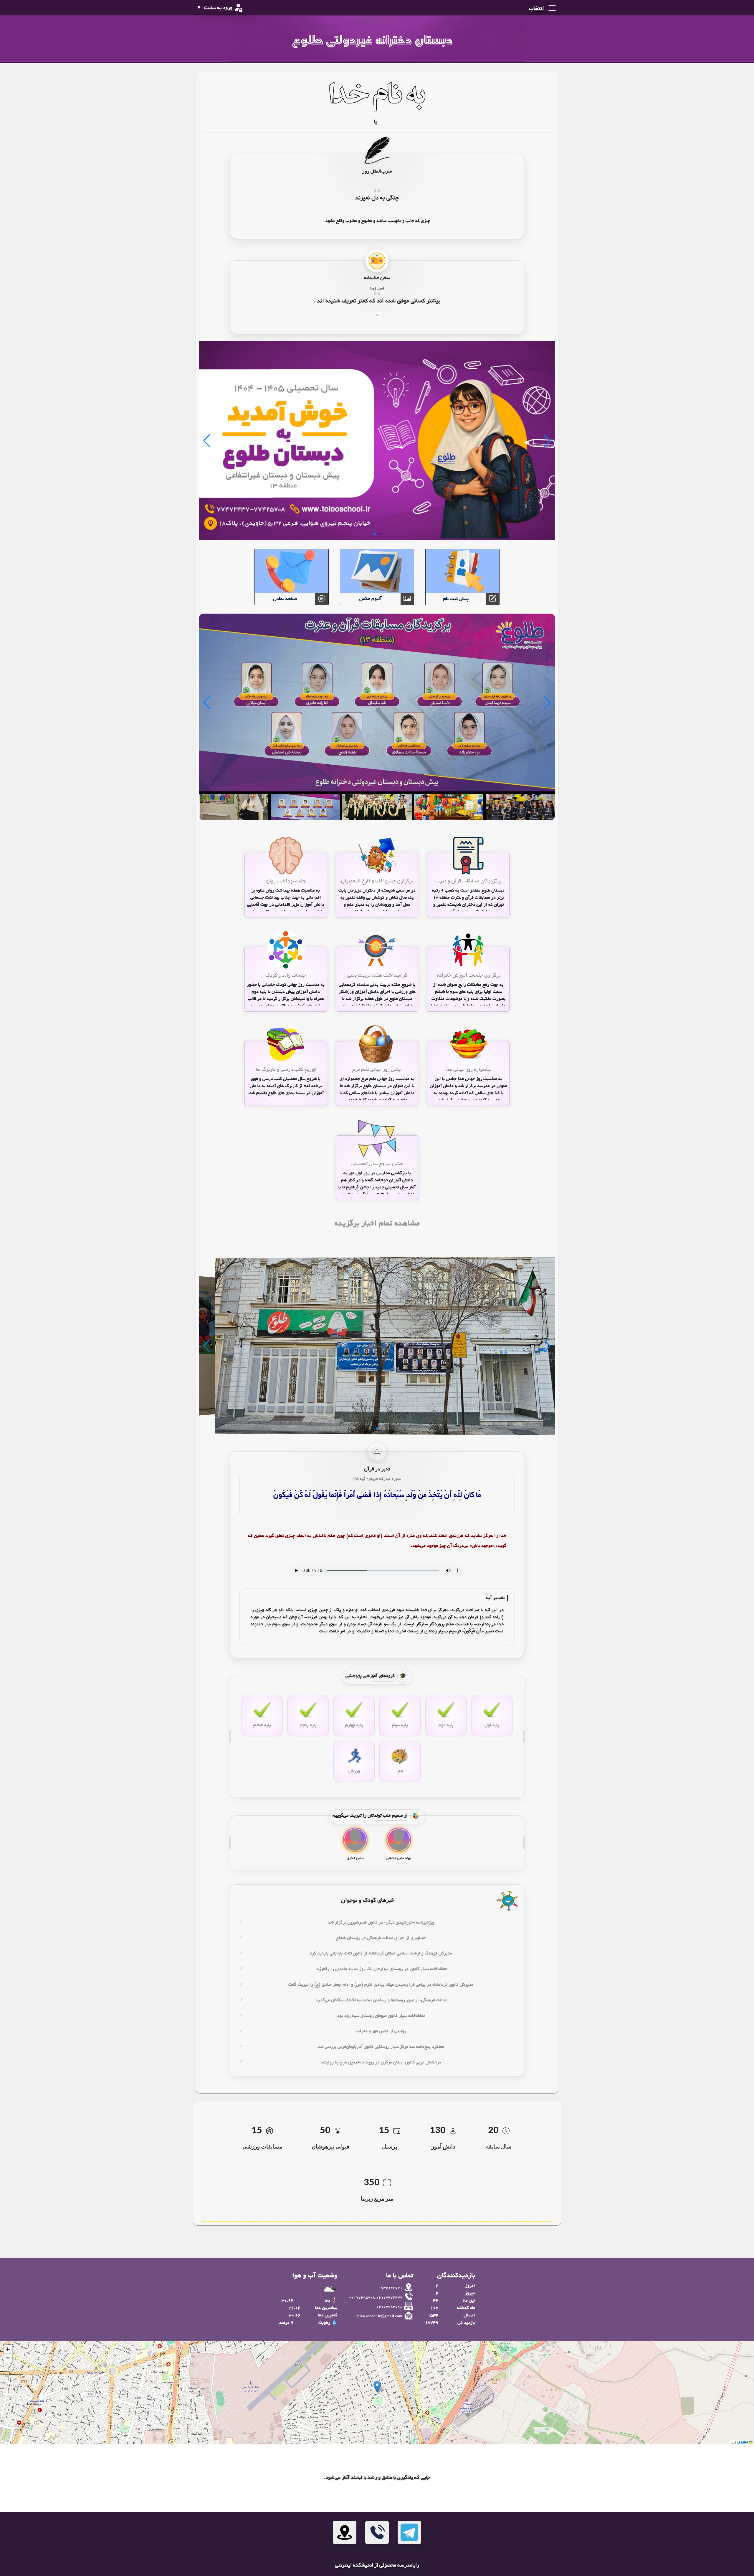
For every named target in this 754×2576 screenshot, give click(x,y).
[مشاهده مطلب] (468, 856)
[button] (377, 2387)
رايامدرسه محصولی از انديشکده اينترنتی (377, 2566)
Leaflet (743, 2442)
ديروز (470, 2293)
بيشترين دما (326, 2308)
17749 (432, 2323)
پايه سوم (400, 1725)
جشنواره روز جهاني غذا (468, 1070)
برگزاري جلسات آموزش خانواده (468, 976)
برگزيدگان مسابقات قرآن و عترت (468, 881)
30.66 (287, 2301)
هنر (400, 1771)
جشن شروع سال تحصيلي (377, 1164)
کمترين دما (328, 2315)
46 (436, 2301)
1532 (433, 2315)
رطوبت (324, 2323)
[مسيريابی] (345, 2532)
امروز (470, 2286)
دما (327, 2301)
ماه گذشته (466, 2308)
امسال (469, 2315)
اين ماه (469, 2301)
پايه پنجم (308, 1725)
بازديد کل (466, 2323)
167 (434, 2308)
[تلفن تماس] (377, 2532)
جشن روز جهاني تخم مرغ (377, 1070)
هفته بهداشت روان (286, 881)
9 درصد (286, 2323)
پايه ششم (262, 1725)
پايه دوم (446, 1725)
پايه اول (492, 1725)
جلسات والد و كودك (286, 976)
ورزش (354, 1771)
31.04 (295, 2308)
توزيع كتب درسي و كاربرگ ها (286, 1070)
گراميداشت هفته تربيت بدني (377, 976)
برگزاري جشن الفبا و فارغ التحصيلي (377, 881)
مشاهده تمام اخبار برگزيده (377, 1224)
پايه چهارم (354, 1725)
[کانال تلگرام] (409, 2532)
